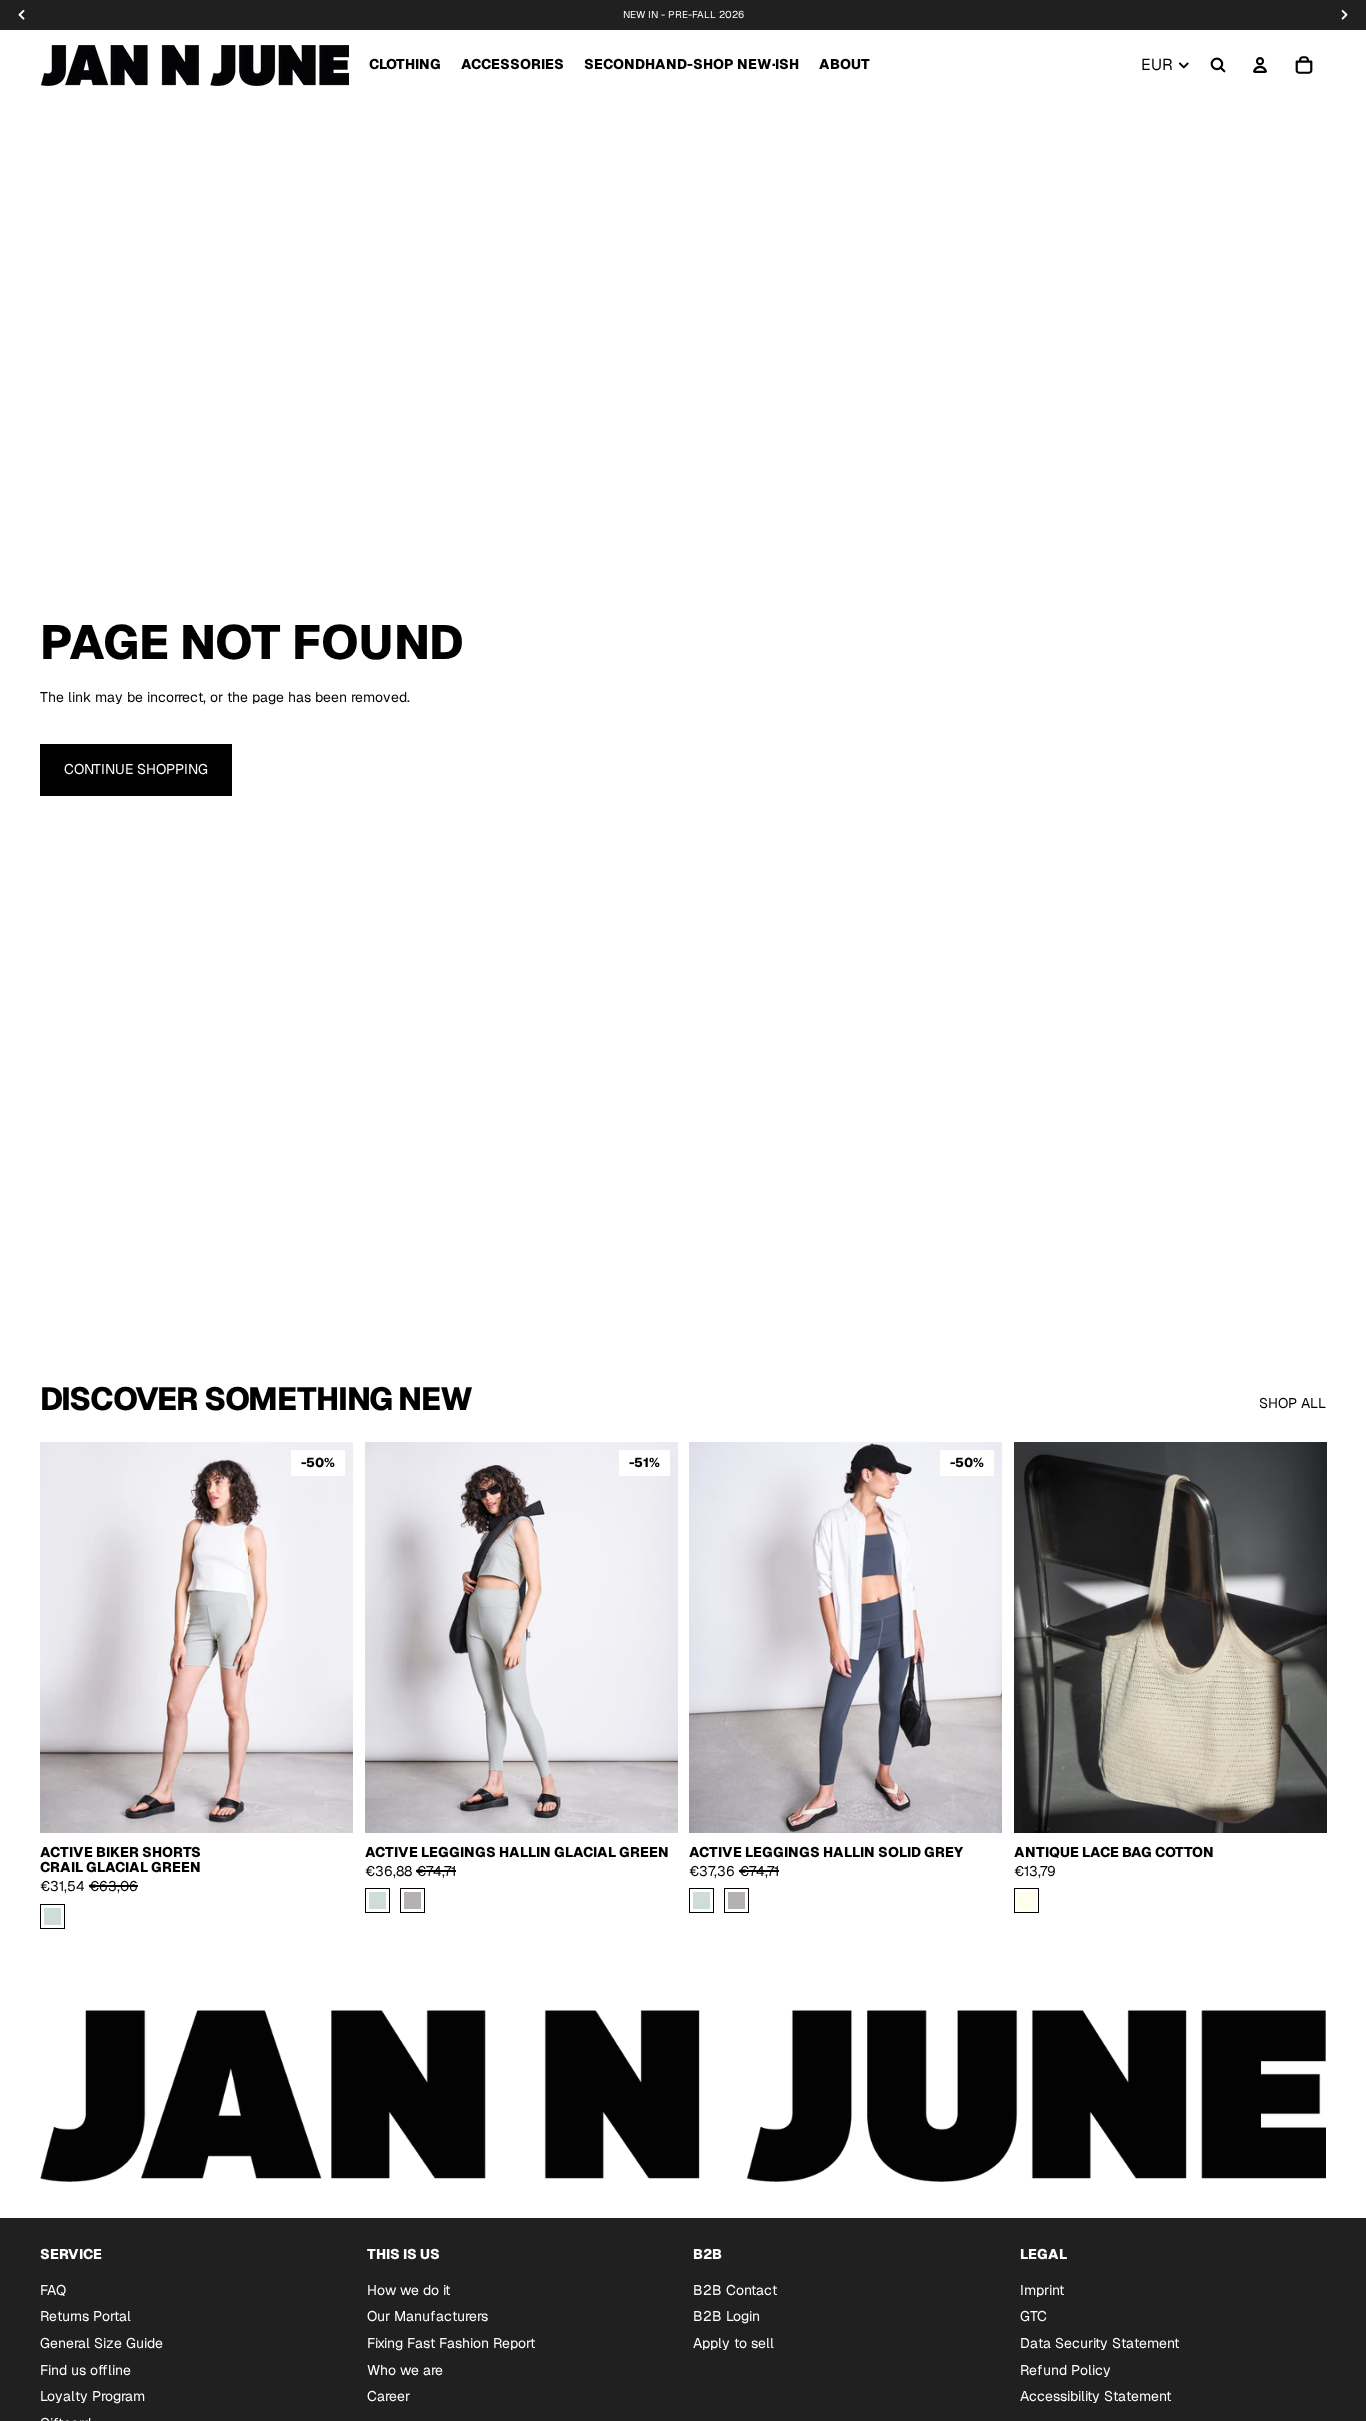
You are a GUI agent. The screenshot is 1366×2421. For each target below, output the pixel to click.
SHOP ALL (1292, 1403)
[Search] (1218, 65)
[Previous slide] (395, 1637)
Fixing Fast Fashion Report (451, 2343)
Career (388, 2396)
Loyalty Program (92, 2396)
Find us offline (85, 2369)
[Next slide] (647, 1637)
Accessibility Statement (1095, 2396)
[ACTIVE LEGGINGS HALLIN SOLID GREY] (412, 1900)
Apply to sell (733, 2343)
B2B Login (726, 2316)
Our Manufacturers (427, 2316)
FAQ (53, 2289)
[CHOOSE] (322, 1802)
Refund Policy (1065, 2369)
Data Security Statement (1099, 2343)
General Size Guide (101, 2343)
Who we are (405, 2369)
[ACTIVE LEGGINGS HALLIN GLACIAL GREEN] (377, 1900)
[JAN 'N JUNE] (194, 65)
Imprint (1042, 2289)
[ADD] (1295, 1802)
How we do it (408, 2289)
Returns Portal (85, 2316)
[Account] (1260, 65)
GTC (1033, 2316)
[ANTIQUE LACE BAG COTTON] (1026, 1900)
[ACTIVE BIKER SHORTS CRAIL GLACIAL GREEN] (52, 1915)
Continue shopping (136, 769)
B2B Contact (735, 2289)
